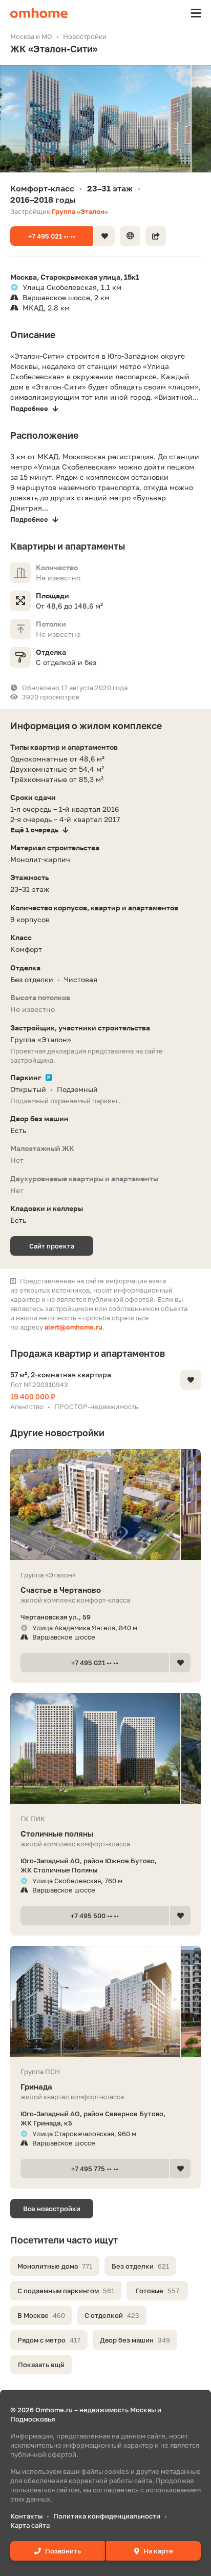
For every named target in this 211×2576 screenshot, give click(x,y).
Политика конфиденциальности (107, 2516)
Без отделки (140, 2266)
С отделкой (112, 2315)
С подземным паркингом (66, 2291)
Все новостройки (52, 2209)
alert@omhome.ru (73, 1327)
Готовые (157, 2291)
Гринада (36, 2086)
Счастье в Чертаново (61, 1590)
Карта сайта (30, 2525)
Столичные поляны (57, 1833)
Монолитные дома (55, 2266)
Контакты (26, 2516)
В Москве (41, 2315)
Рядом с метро (49, 2340)
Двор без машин (135, 2340)
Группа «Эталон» (80, 211)
